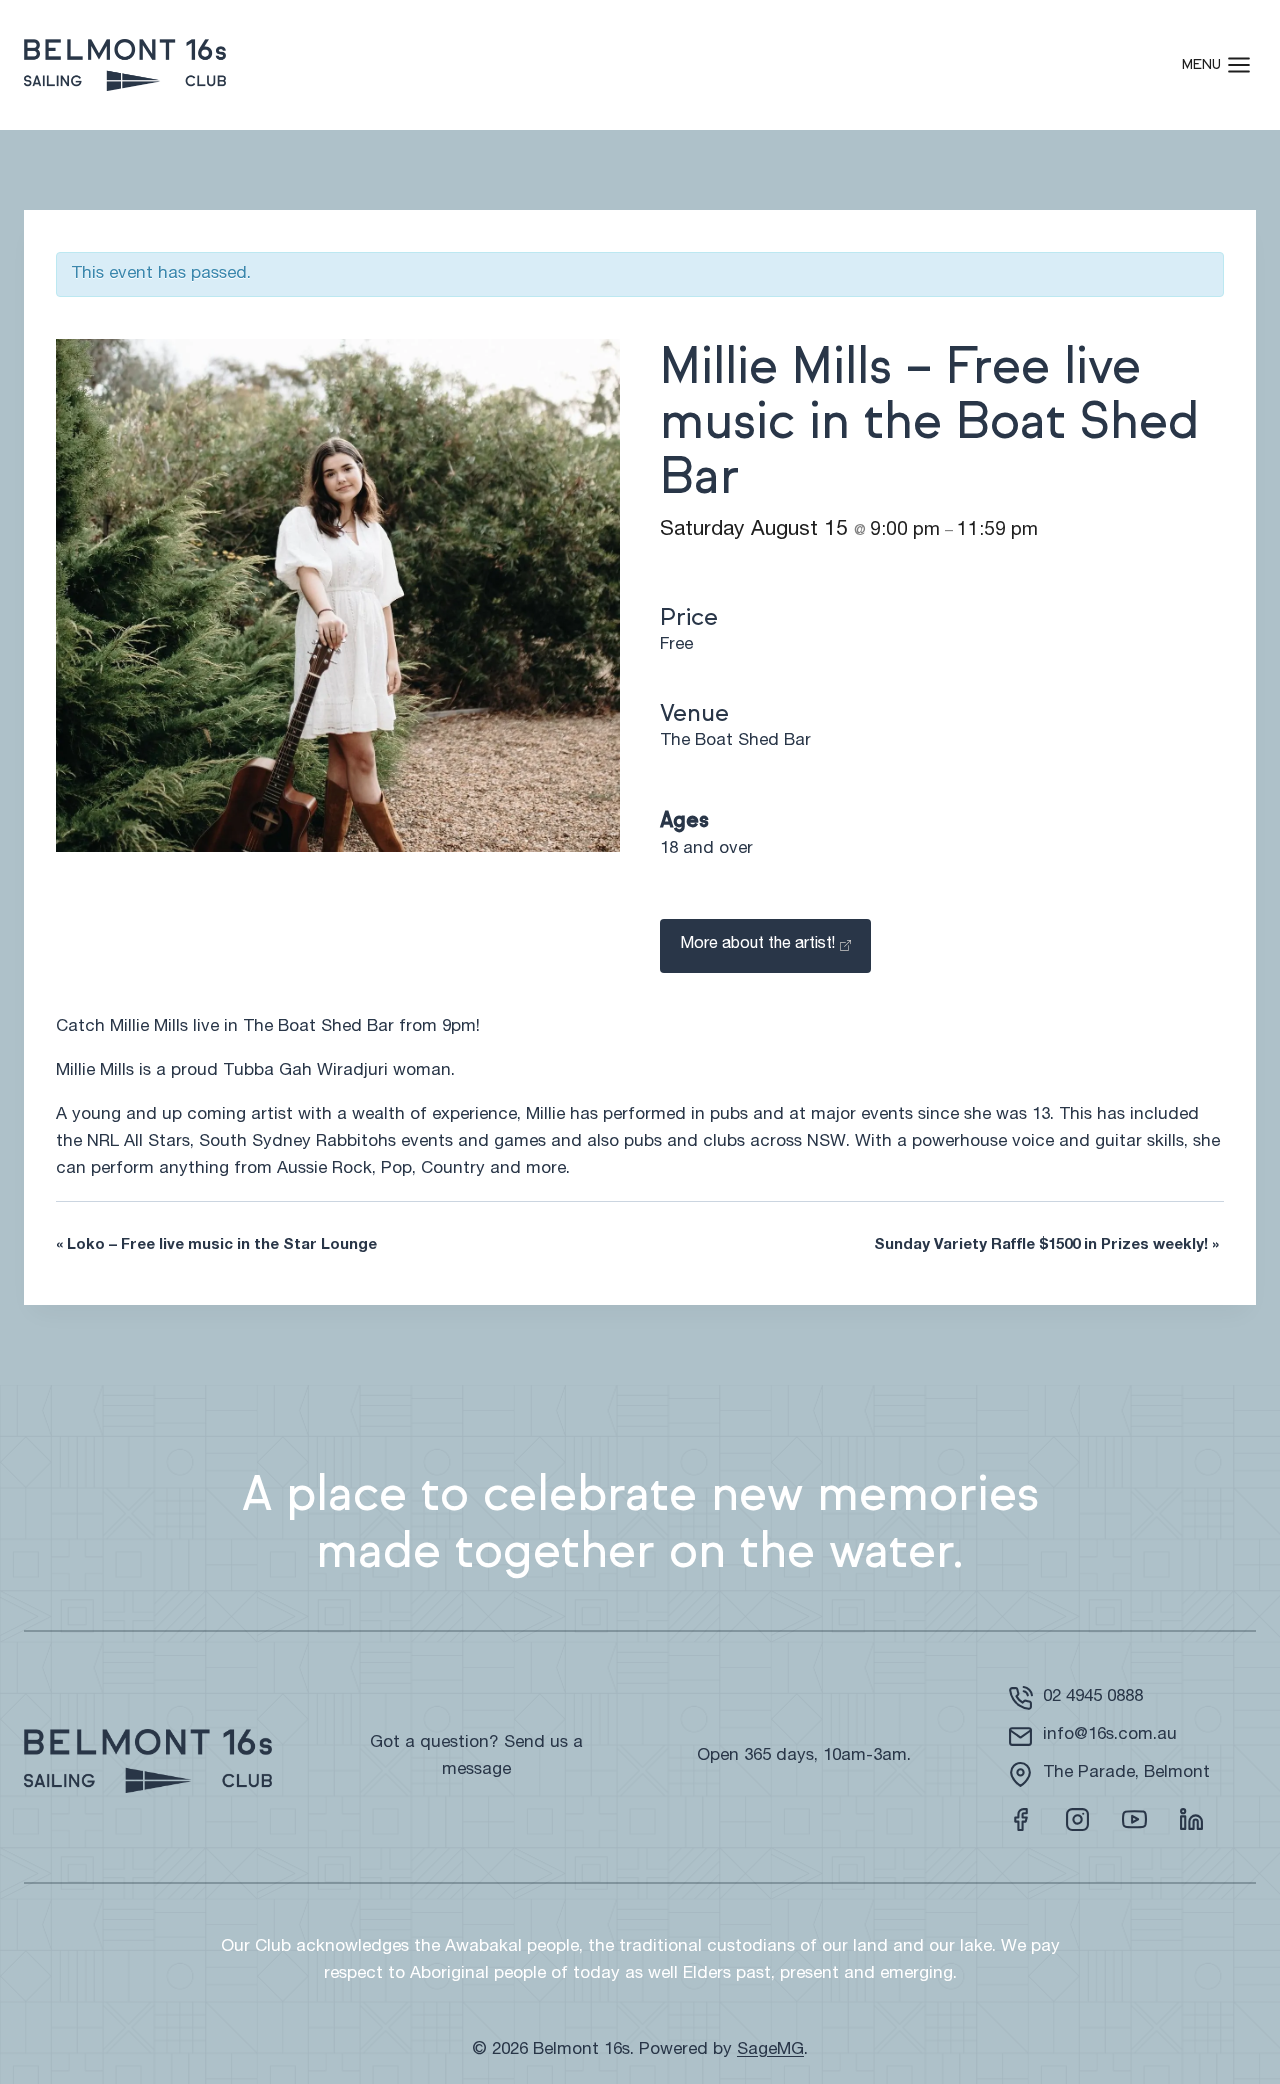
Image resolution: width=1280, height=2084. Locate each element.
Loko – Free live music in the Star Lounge (216, 1245)
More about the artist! (757, 945)
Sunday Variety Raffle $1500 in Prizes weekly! (1046, 1245)
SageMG (770, 2050)
